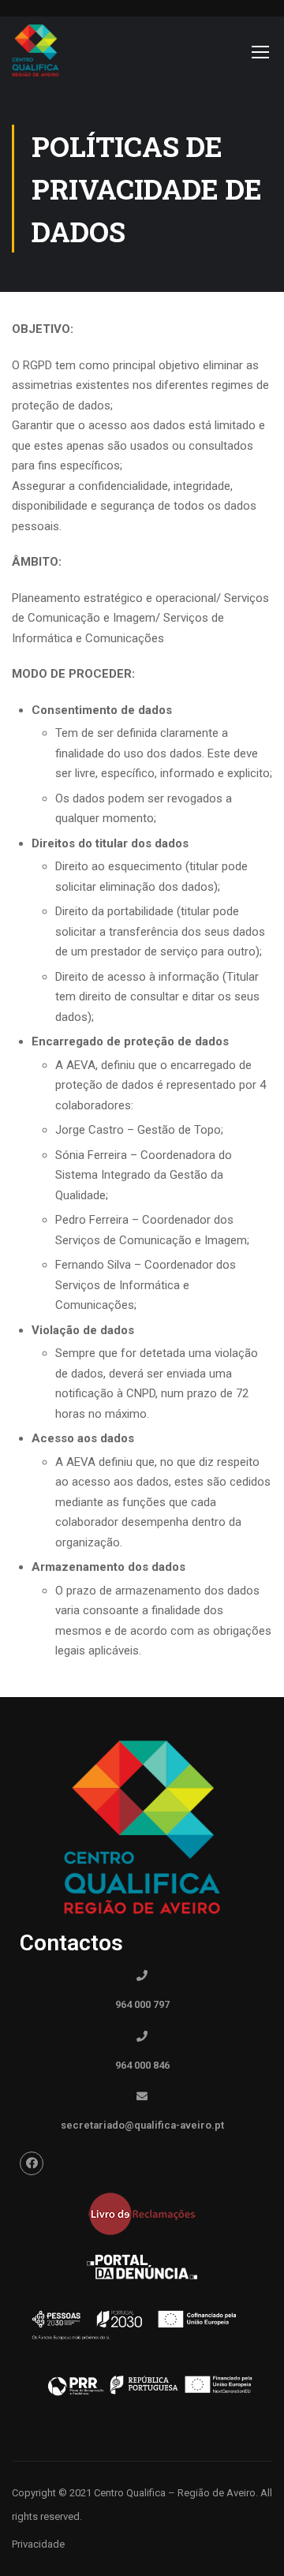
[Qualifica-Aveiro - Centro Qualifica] (35, 55)
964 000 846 (142, 2065)
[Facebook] (32, 2163)
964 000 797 (142, 2004)
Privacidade (38, 2544)
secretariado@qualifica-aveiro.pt (142, 2125)
